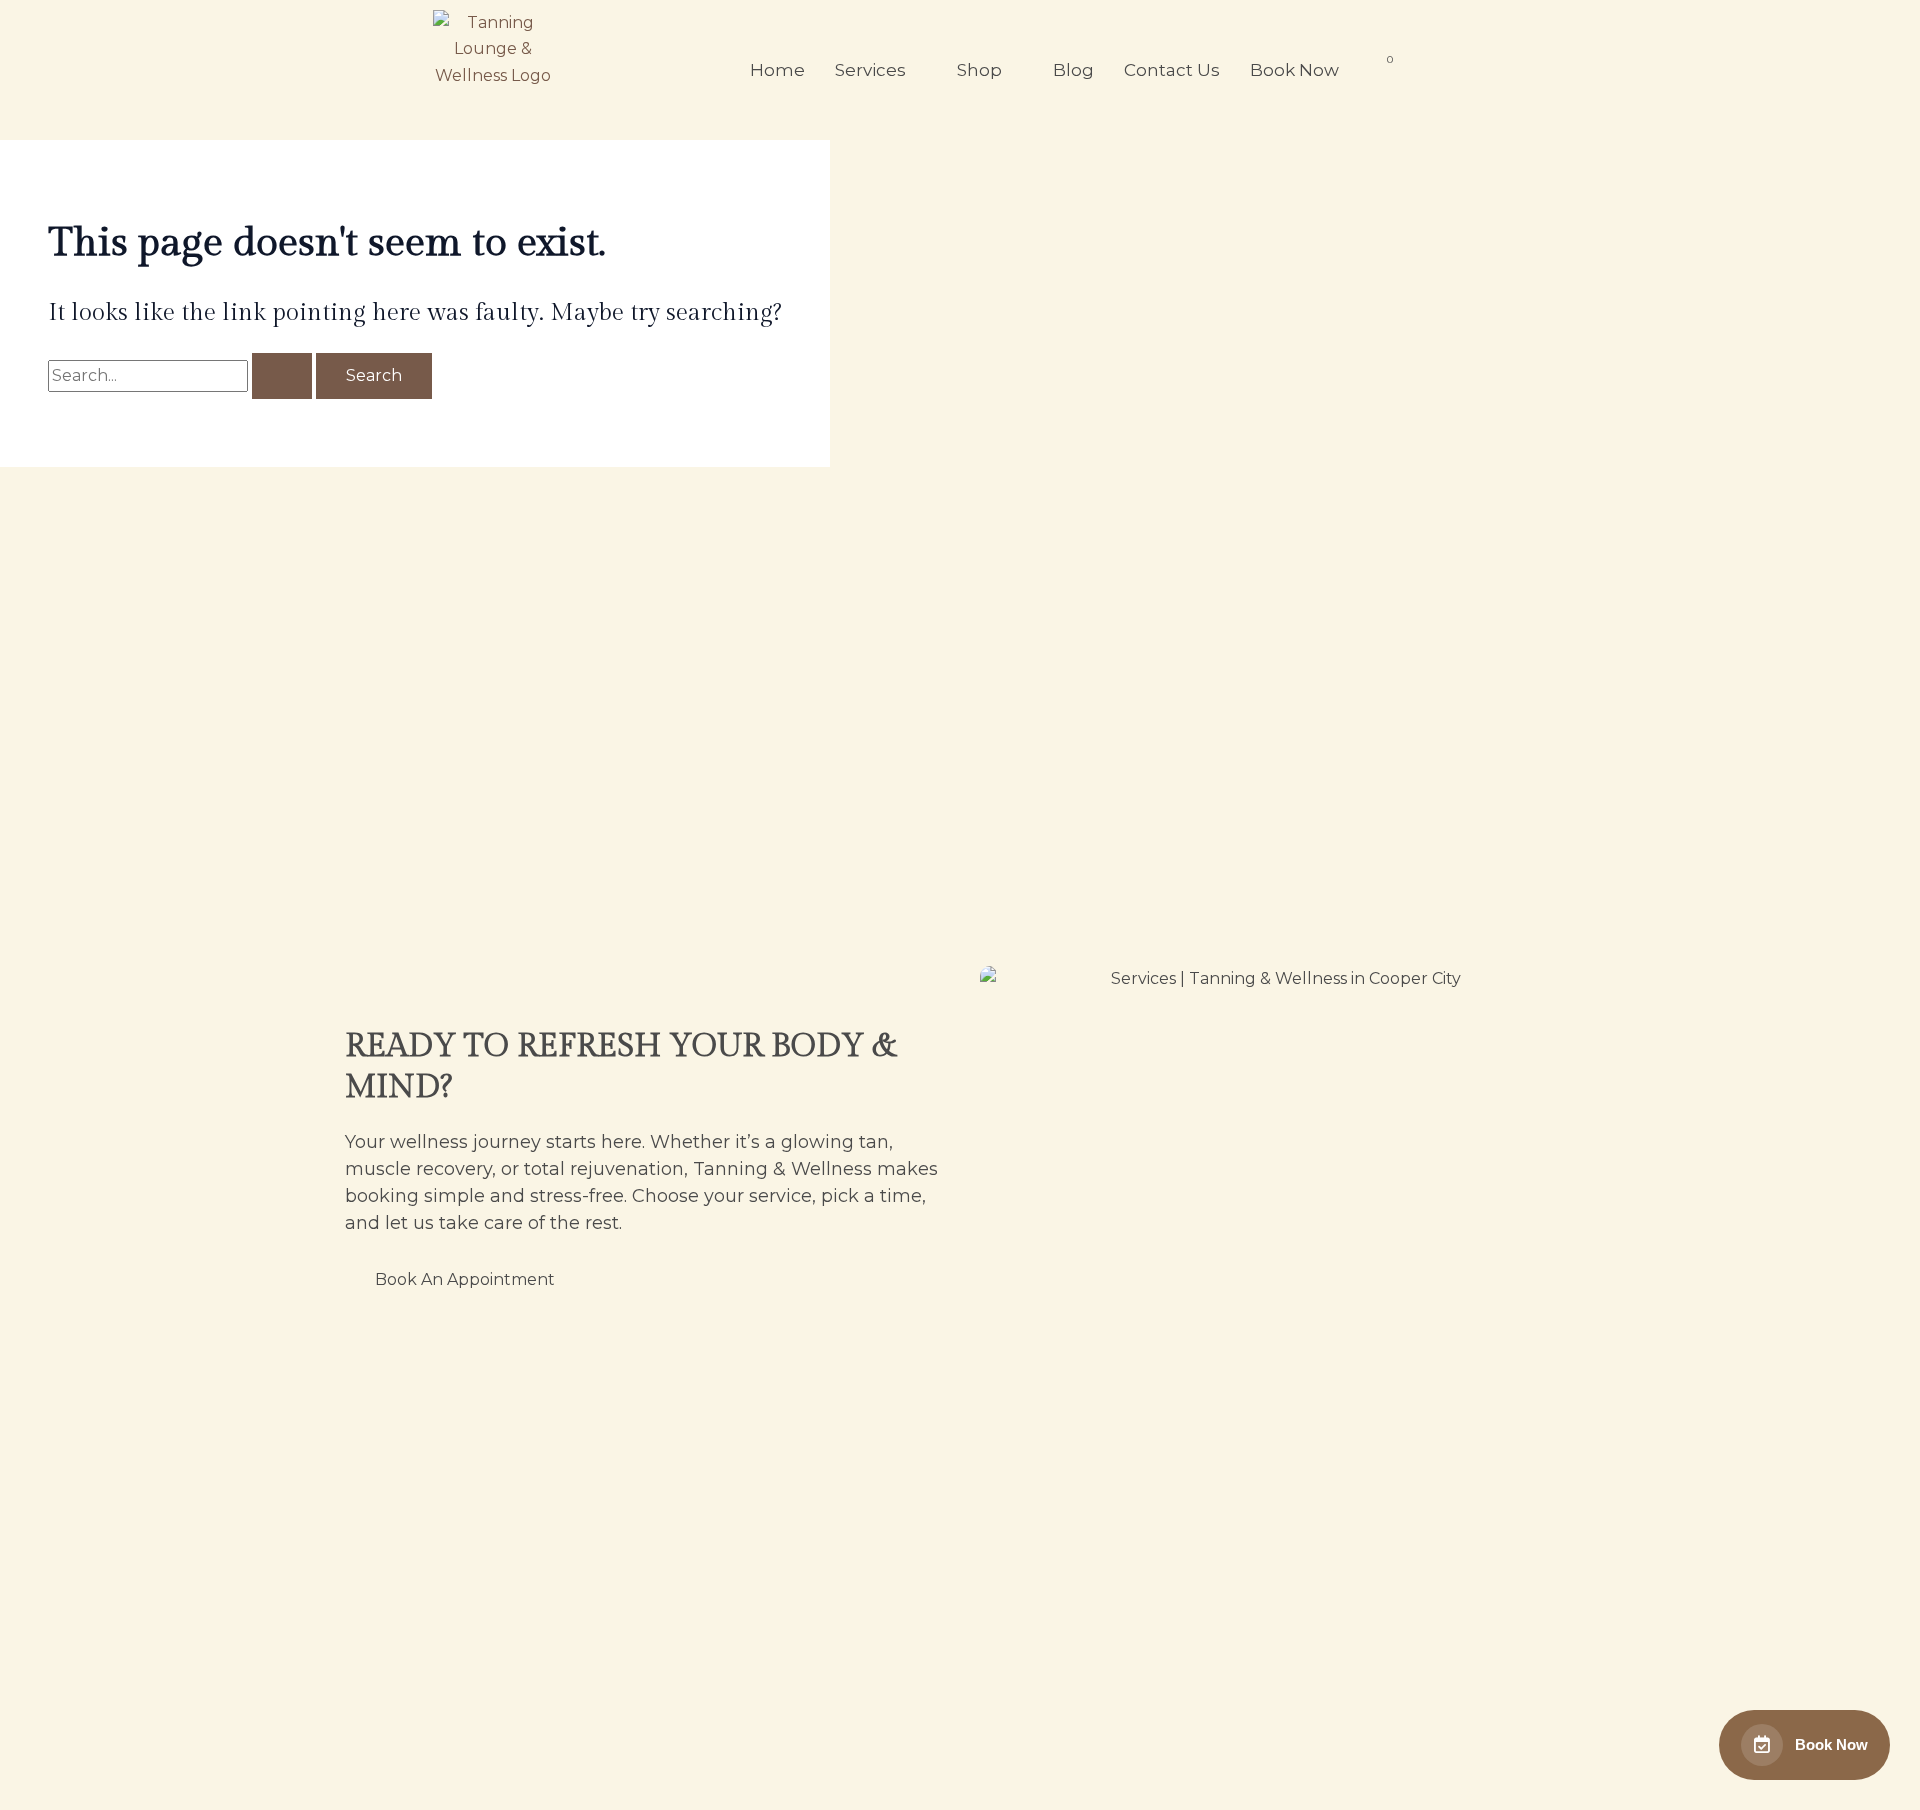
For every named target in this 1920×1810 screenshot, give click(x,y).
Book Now (1294, 70)
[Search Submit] (282, 376)
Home (777, 70)
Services (870, 70)
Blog (1073, 70)
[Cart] (1382, 67)
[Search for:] (182, 375)
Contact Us (1172, 70)
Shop (979, 70)
